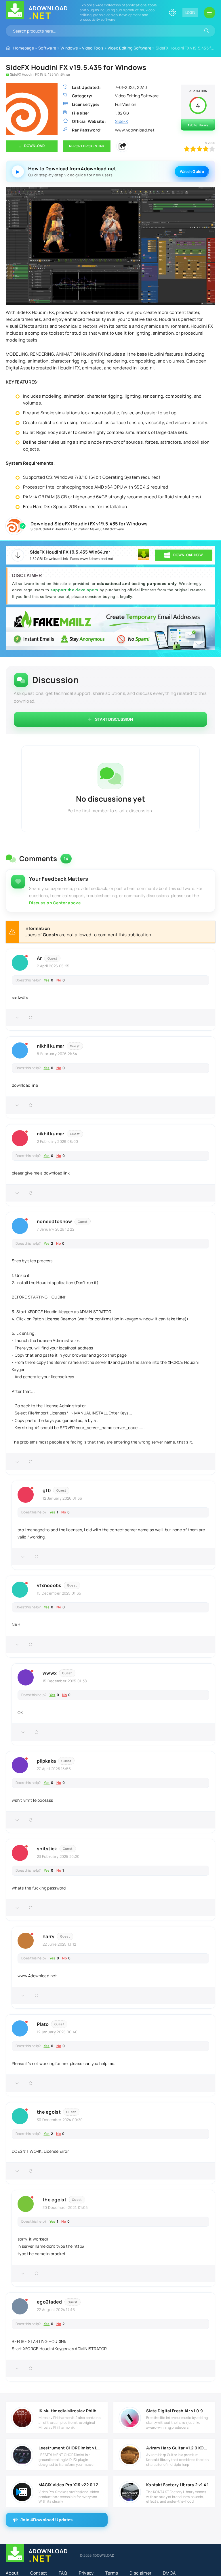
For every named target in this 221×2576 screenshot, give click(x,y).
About (12, 2573)
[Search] (207, 31)
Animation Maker (86, 529)
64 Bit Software (112, 529)
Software (47, 48)
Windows (69, 48)
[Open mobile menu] (209, 13)
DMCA (169, 2573)
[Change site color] (172, 13)
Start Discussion (114, 719)
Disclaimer (140, 2573)
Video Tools (93, 48)
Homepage (24, 48)
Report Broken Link (87, 146)
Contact (39, 2573)
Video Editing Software (129, 48)
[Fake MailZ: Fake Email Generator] (110, 629)
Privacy (86, 2573)
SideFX (36, 529)
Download (34, 146)
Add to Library (198, 125)
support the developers (75, 590)
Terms (112, 2573)
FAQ (63, 2573)
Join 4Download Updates (47, 2520)
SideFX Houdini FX (57, 529)
